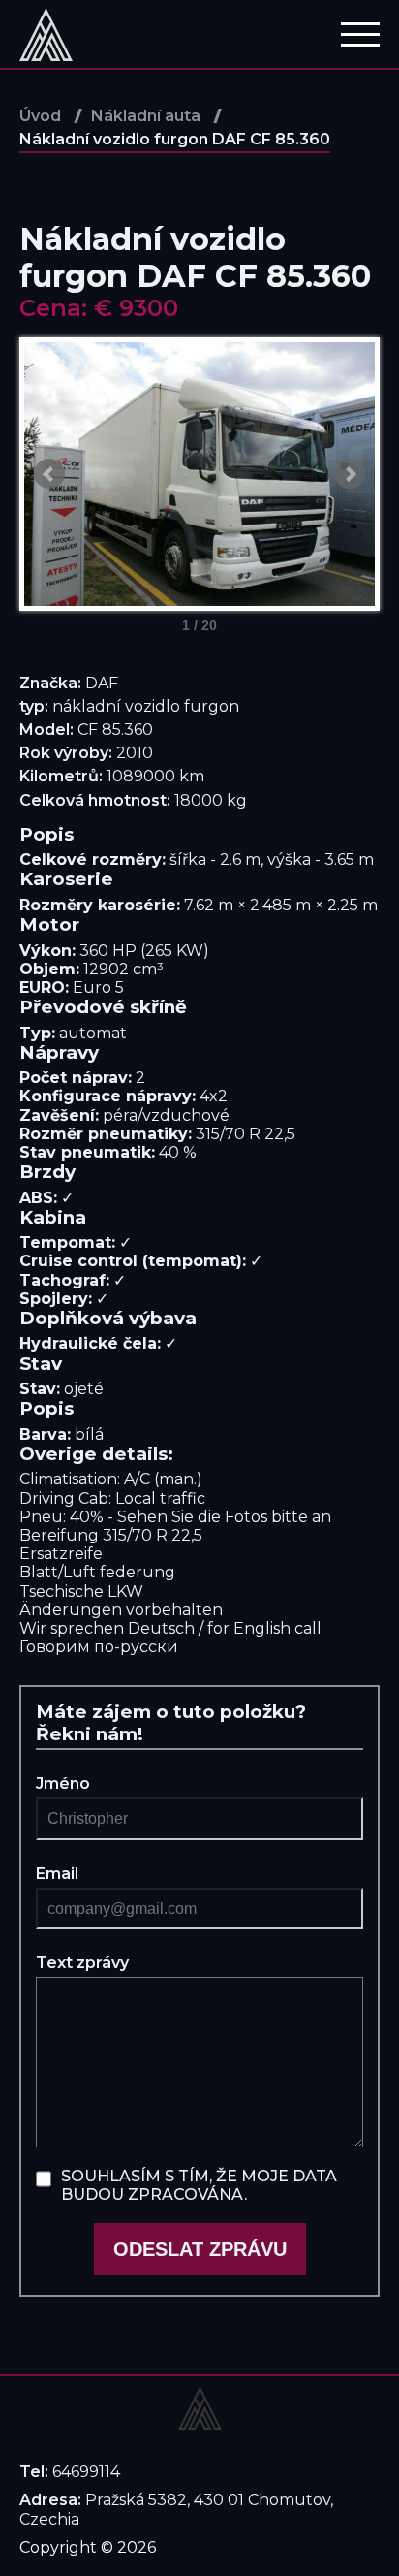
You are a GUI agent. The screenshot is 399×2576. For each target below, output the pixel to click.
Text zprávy (82, 1963)
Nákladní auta (146, 116)
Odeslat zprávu (200, 2249)
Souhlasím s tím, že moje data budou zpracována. (199, 2185)
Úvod (40, 116)
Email (57, 1874)
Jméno (63, 1783)
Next (350, 474)
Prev (49, 474)
